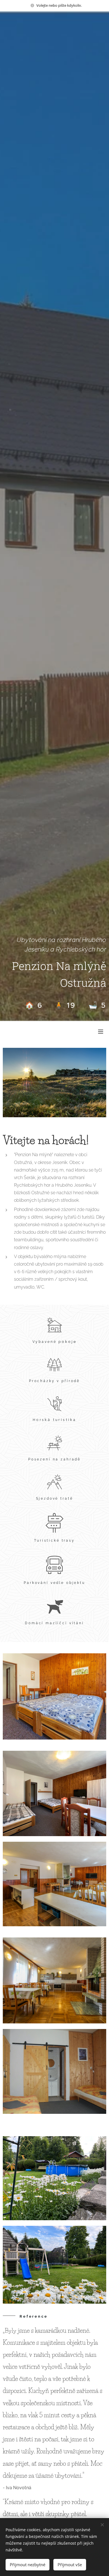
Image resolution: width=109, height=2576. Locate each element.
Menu (101, 1031)
